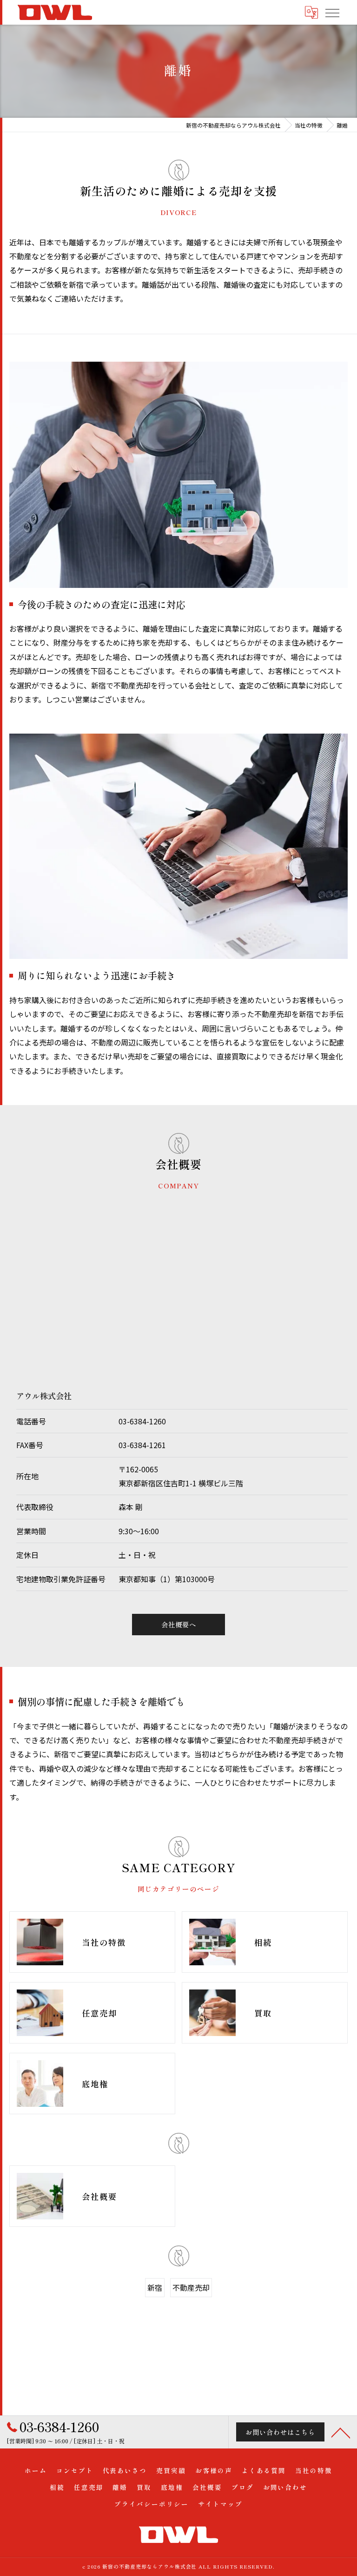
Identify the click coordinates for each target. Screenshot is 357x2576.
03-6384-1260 (142, 1421)
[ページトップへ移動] (341, 2432)
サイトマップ (220, 2504)
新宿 (155, 2287)
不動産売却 (191, 2287)
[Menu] (332, 12)
